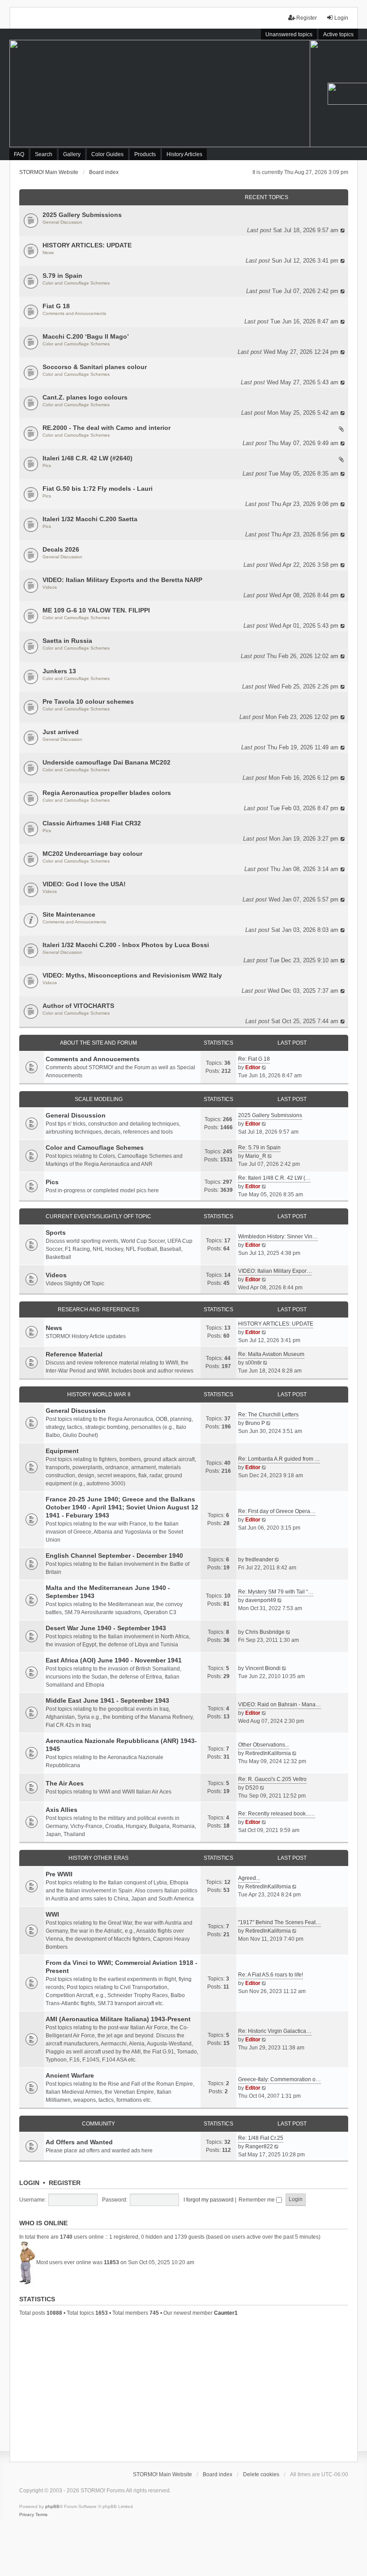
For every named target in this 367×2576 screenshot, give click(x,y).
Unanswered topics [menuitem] (289, 34)
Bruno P (255, 1423)
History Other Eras (98, 1858)
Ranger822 (259, 2147)
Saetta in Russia (67, 641)
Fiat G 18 (56, 306)
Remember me (257, 2200)
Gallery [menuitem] (72, 154)
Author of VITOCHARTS (78, 1006)
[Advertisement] (184, 2388)
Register (65, 2183)
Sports (56, 1233)
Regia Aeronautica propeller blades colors (107, 793)
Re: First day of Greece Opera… (277, 1511)
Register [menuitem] (307, 18)
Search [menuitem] (44, 154)
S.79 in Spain (62, 276)
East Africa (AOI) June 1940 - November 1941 (114, 1660)
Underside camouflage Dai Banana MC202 (107, 762)
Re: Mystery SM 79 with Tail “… (276, 1592)
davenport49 (261, 1600)
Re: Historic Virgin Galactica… (275, 2031)
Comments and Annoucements (74, 313)
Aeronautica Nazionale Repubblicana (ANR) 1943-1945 (121, 1745)
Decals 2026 (61, 549)
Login (29, 2183)
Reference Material (74, 1354)
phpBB (52, 2506)
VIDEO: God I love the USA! (84, 884)
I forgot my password (209, 2200)
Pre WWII (59, 1874)
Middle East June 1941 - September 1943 (107, 1700)
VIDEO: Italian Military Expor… (275, 1271)
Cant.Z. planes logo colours (85, 397)
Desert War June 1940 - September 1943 (106, 1628)
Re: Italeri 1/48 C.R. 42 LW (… (274, 1178)
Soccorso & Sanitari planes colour (95, 367)
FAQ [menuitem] (19, 154)
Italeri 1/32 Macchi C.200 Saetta (90, 519)
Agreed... (249, 1878)
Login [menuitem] (341, 18)
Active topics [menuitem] (338, 34)
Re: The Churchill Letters (268, 1415)
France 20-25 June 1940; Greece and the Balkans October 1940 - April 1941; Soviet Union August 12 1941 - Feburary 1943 (122, 1507)
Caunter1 (226, 2313)
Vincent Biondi (263, 1668)
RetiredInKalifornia (268, 1753)
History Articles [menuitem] (184, 154)
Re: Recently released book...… (277, 1814)
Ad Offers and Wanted (79, 2142)
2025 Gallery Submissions (82, 215)
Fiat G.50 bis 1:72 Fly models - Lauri (98, 489)
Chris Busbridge (265, 1632)
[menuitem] (27, 2515)
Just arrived (61, 732)
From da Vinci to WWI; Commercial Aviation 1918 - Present (122, 1967)
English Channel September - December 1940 (114, 1556)
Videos (50, 587)
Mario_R (256, 1156)
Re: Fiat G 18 (254, 1059)
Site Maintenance (69, 914)
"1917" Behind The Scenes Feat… (280, 1922)
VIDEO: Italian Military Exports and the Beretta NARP (122, 580)
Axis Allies (62, 1810)
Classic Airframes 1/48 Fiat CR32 (92, 823)
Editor (253, 1067)
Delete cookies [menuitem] (261, 2474)
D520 (252, 1788)
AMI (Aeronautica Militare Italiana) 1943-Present (118, 2019)
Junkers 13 (59, 671)
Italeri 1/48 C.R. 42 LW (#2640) (87, 458)
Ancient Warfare (70, 2075)
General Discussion (62, 222)
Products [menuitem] (145, 154)
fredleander (259, 1560)
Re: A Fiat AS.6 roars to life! (271, 1975)
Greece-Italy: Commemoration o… (280, 2079)
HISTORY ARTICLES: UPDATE (87, 245)
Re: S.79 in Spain (259, 1148)
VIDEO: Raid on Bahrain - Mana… (280, 1705)
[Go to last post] (343, 230)
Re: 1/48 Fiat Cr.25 (261, 2138)
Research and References (98, 1309)
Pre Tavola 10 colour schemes (88, 701)
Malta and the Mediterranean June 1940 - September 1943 (108, 1592)
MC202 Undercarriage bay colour (92, 854)
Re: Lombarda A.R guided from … (279, 1459)
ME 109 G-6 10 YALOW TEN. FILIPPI (96, 610)
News (48, 253)
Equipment (62, 1451)
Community (98, 2124)
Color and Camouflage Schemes (76, 283)
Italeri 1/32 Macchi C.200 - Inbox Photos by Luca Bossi (126, 945)
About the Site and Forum (98, 1043)
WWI (52, 1914)
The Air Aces (65, 1783)
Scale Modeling (99, 1099)
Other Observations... (264, 1745)
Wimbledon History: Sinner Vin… (278, 1237)
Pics (47, 465)
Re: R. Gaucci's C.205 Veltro (272, 1779)
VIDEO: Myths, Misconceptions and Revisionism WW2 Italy (132, 975)
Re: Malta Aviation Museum (271, 1354)
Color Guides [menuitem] (107, 154)
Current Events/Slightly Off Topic (98, 1216)
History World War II (99, 1394)
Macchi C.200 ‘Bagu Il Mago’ (86, 336)
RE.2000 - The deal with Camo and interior (107, 428)
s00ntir (254, 1363)
